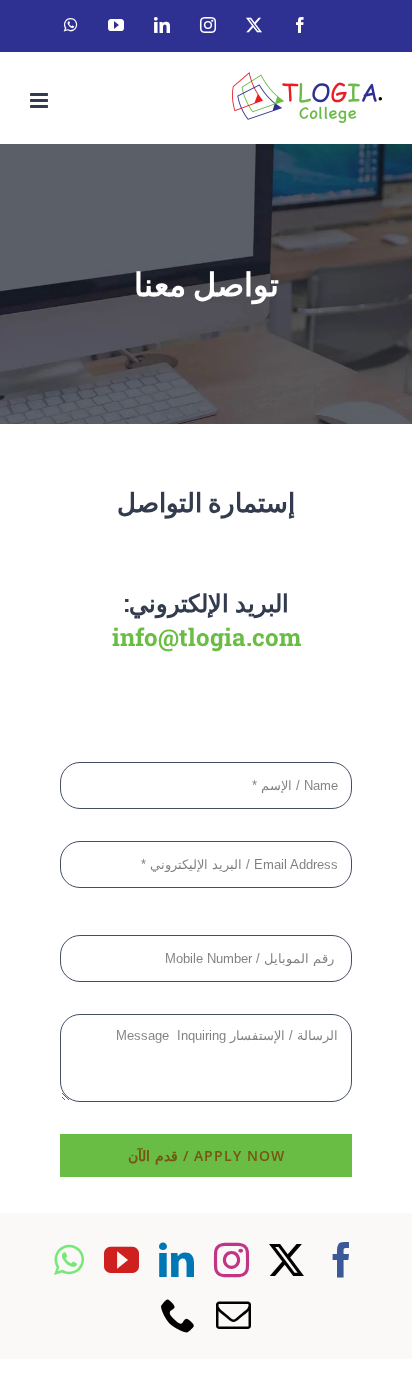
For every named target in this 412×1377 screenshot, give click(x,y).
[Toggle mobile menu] (40, 100)
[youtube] (121, 1259)
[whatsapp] (69, 1259)
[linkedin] (176, 1259)
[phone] (178, 1314)
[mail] (233, 1314)
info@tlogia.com (206, 637)
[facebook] (341, 1259)
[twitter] (286, 1259)
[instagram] (231, 1259)
